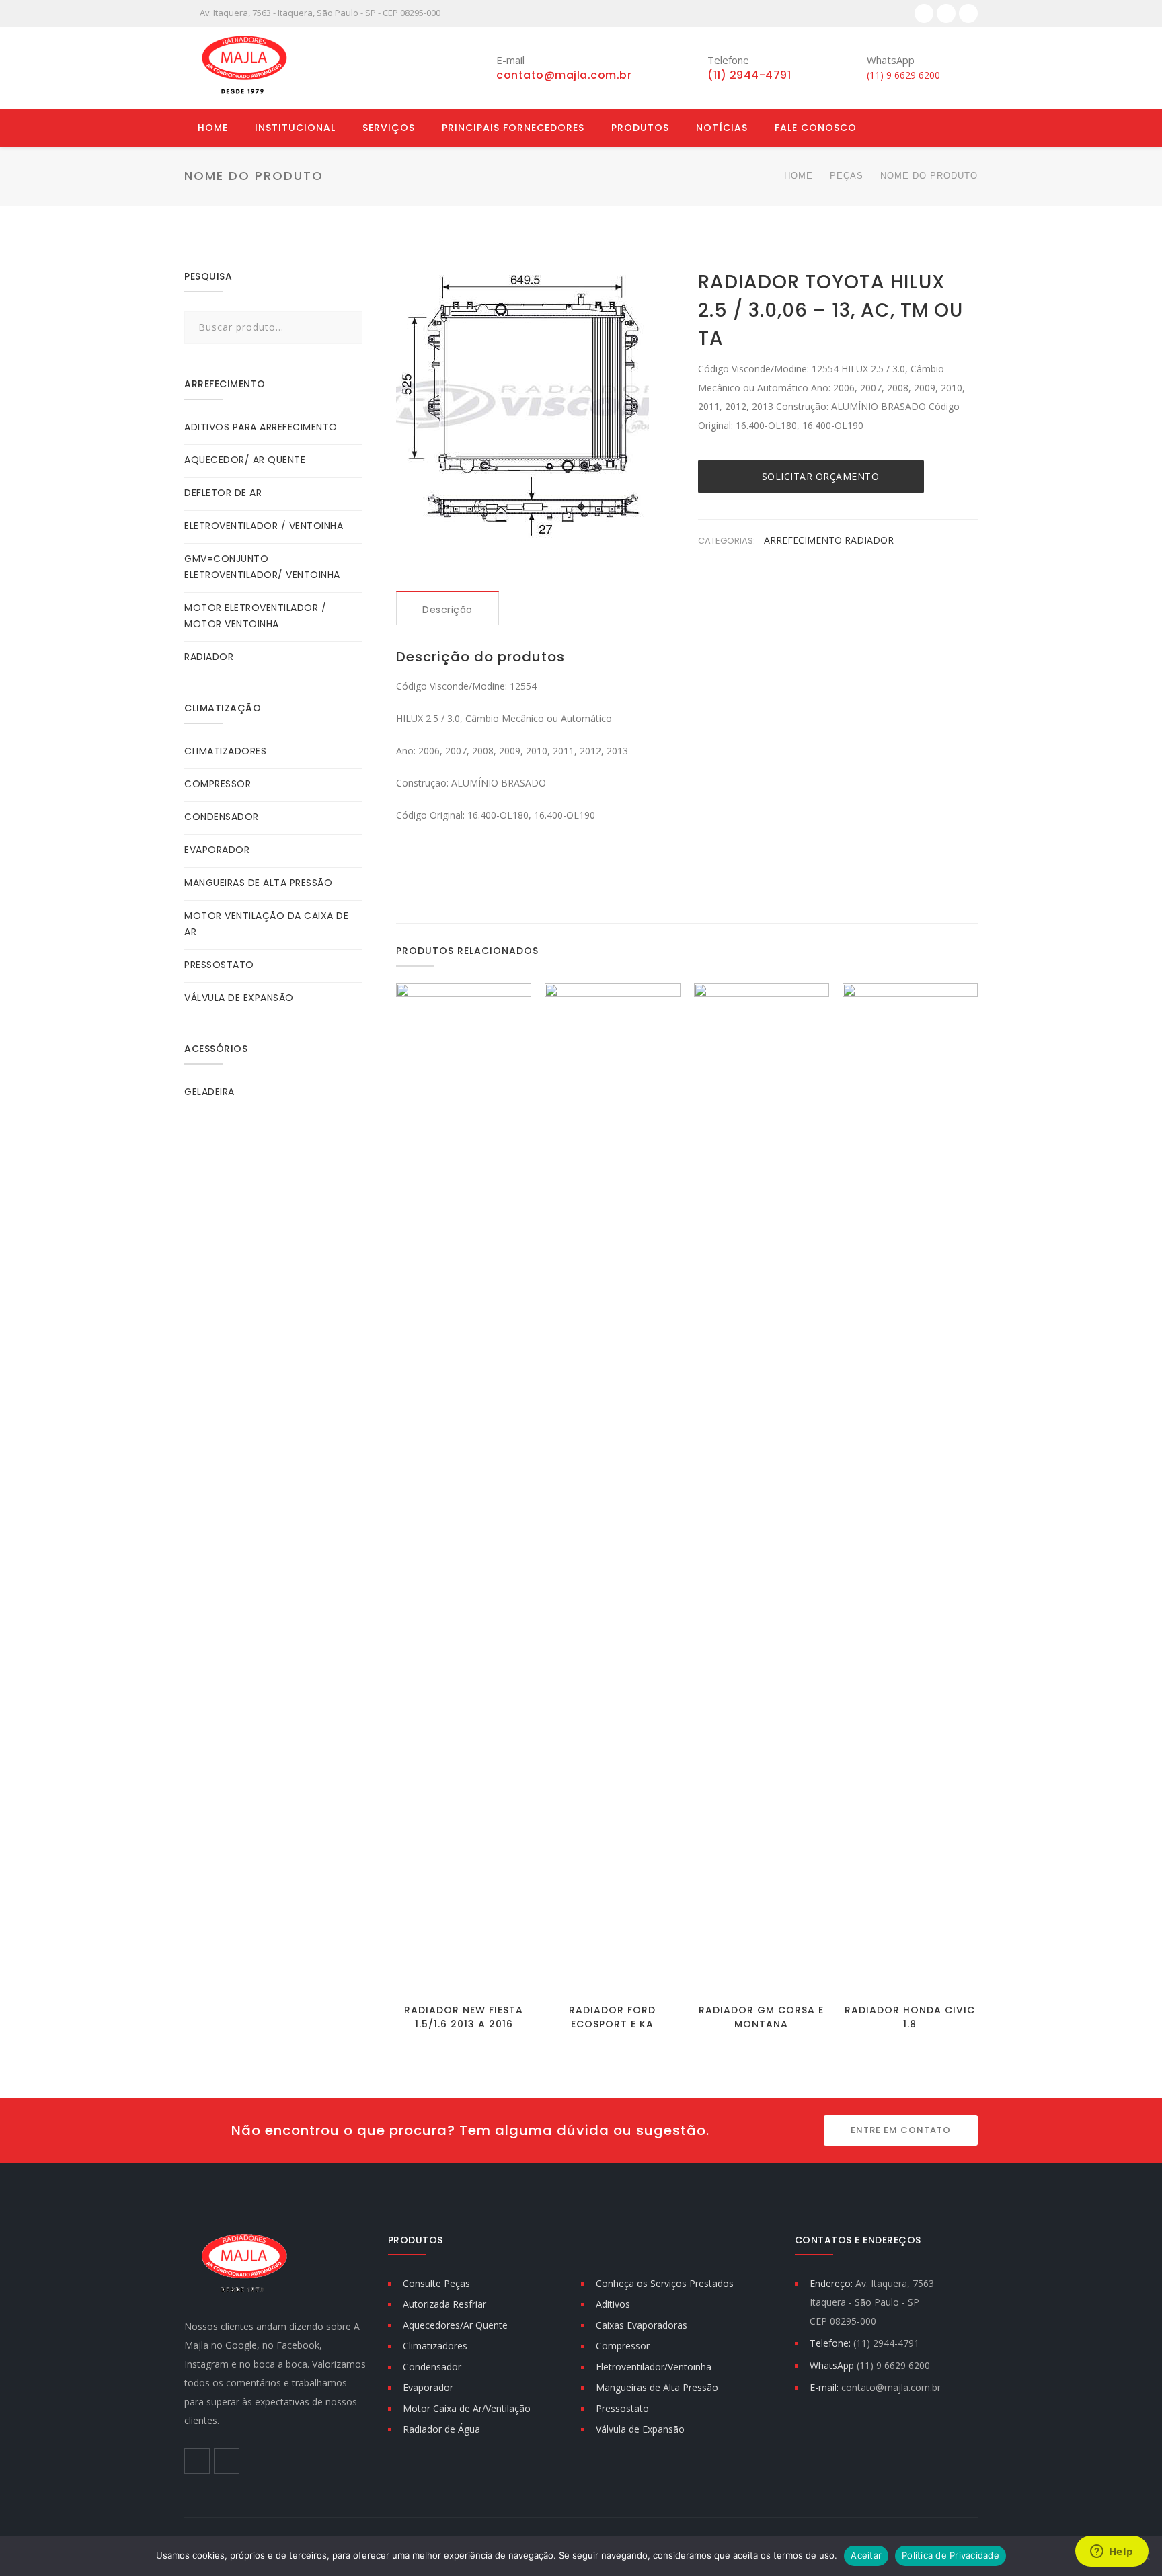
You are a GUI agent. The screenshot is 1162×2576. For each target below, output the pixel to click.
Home (213, 128)
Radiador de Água (441, 2429)
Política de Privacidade (951, 2555)
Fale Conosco (816, 128)
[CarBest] (245, 68)
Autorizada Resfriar (444, 2304)
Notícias (722, 128)
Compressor (623, 2346)
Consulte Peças (436, 2283)
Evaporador (428, 2387)
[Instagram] (946, 13)
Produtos (640, 128)
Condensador (432, 2367)
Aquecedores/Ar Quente (455, 2325)
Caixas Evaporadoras (642, 2325)
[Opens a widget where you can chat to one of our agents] (1112, 2552)
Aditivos (613, 2304)
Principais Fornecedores (513, 128)
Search (348, 327)
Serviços (389, 128)
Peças (847, 176)
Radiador (869, 540)
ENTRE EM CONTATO (901, 2130)
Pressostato (622, 2408)
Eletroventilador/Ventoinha (654, 2367)
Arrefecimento (804, 540)
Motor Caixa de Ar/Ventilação (467, 2408)
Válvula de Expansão (640, 2429)
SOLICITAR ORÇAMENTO (821, 476)
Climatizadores (435, 2346)
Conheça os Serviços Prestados (665, 2283)
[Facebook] (924, 13)
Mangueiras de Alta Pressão (657, 2387)
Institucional (295, 128)
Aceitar (866, 2555)
